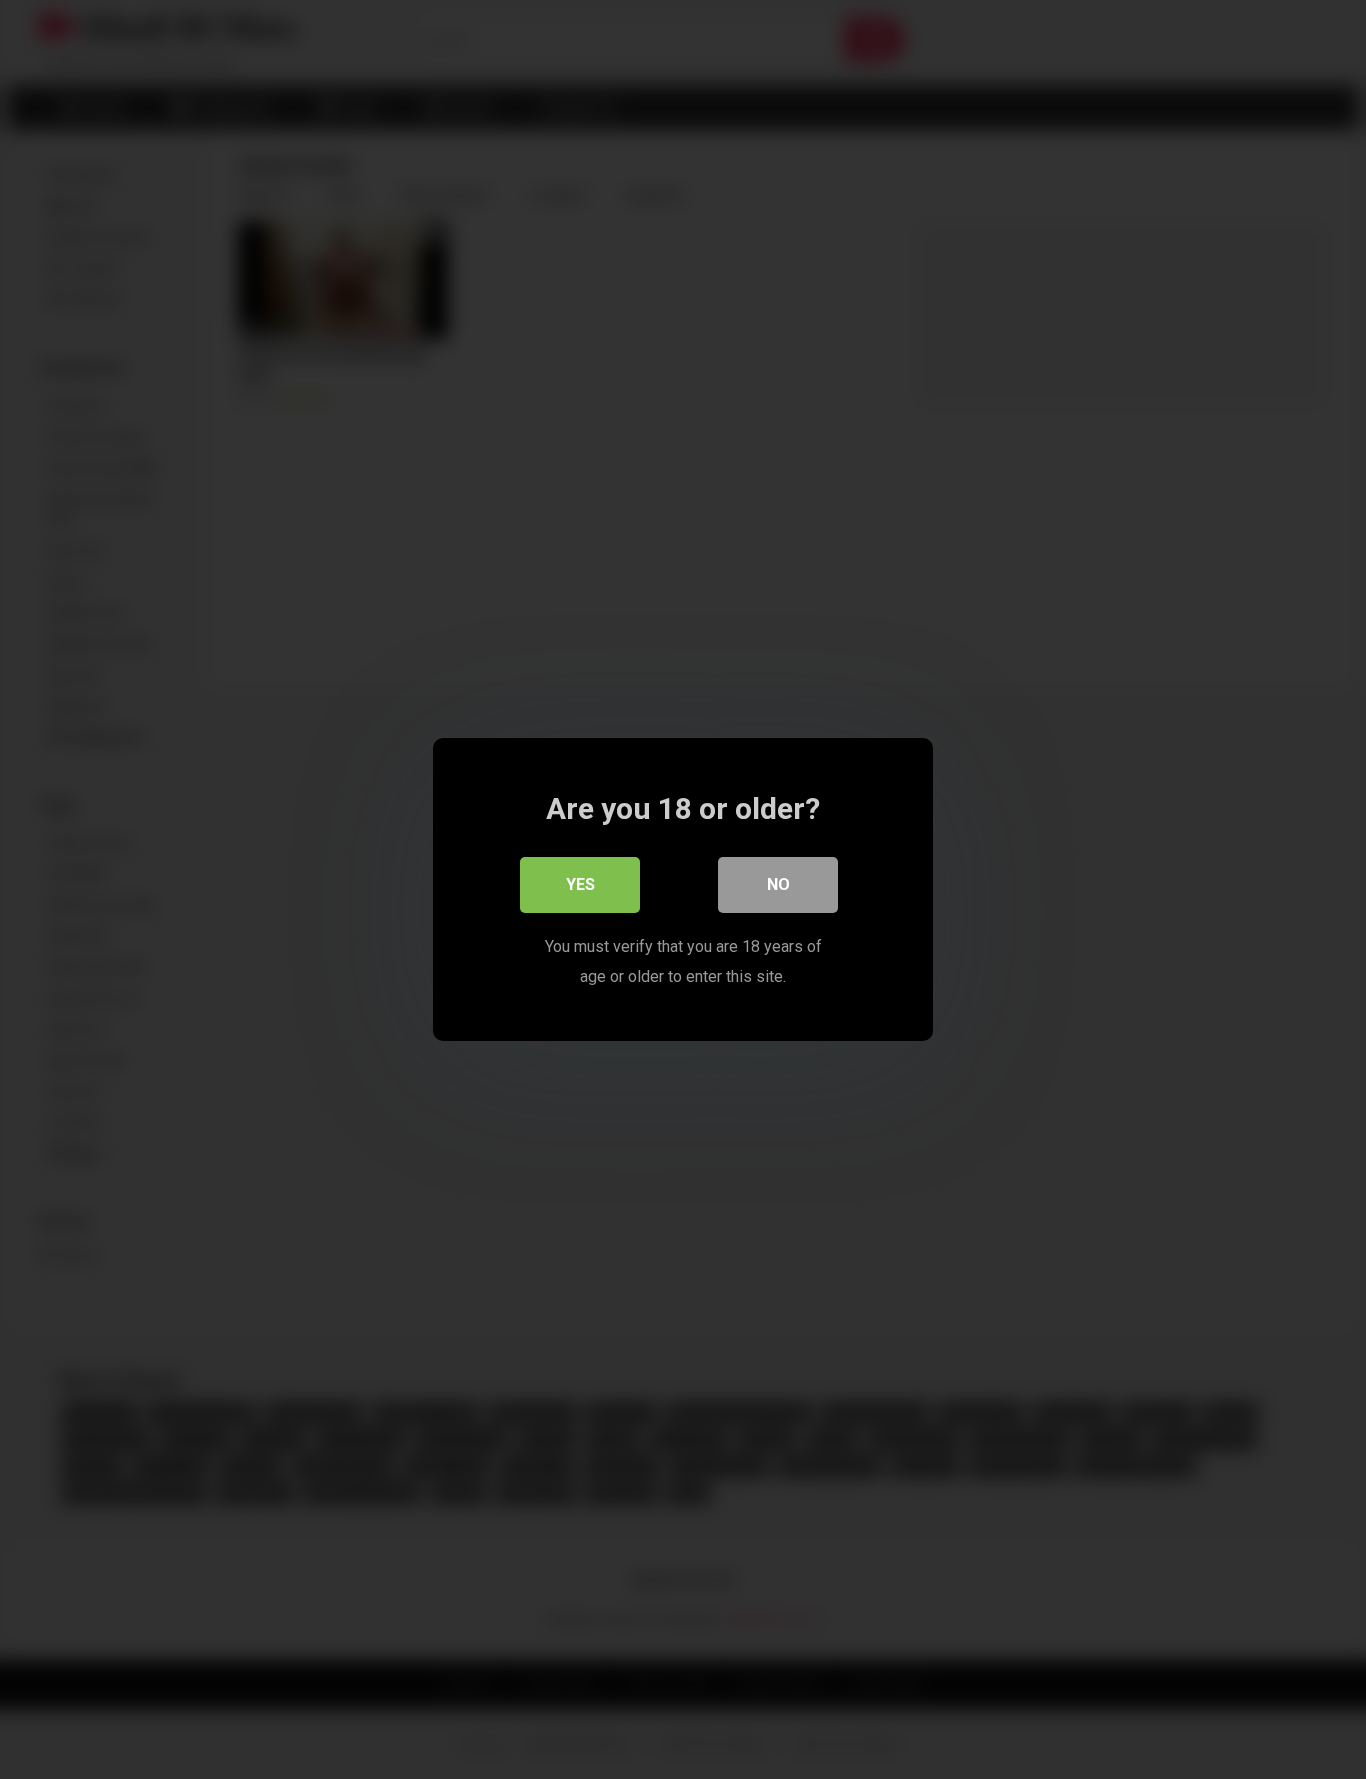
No (778, 884)
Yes (580, 884)
